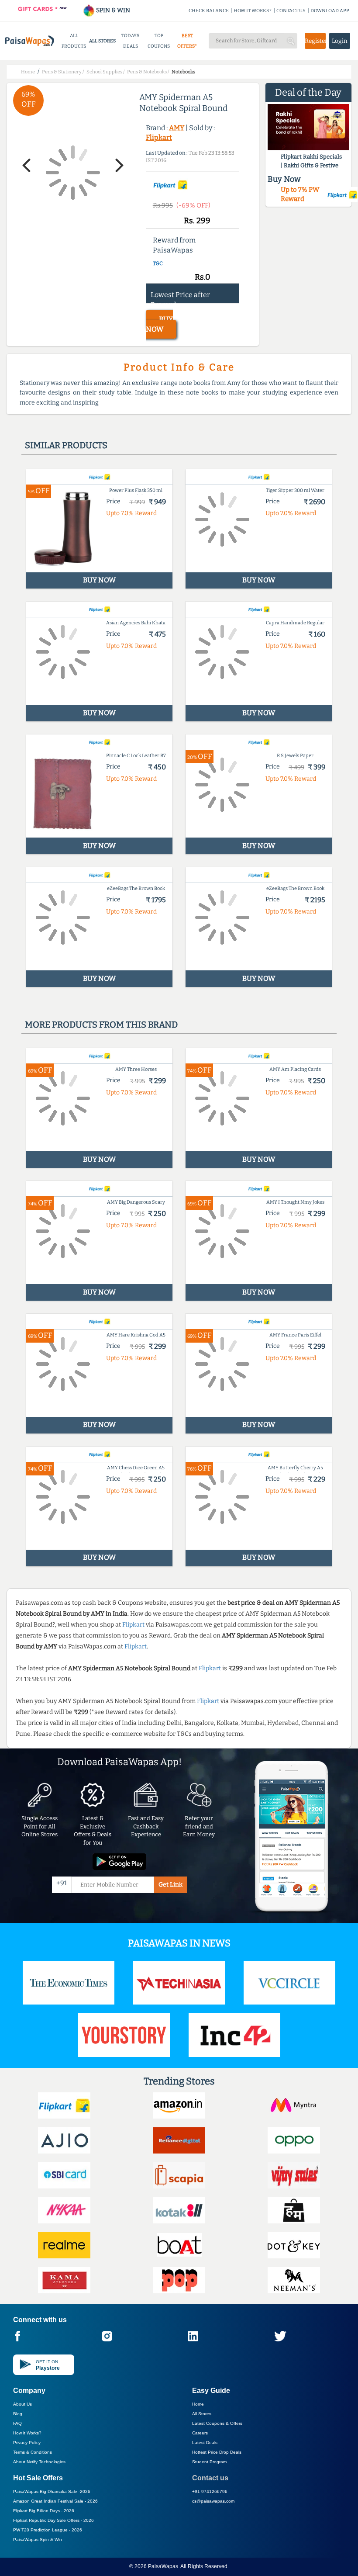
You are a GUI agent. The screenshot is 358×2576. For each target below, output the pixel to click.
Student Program (209, 2462)
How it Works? (27, 2433)
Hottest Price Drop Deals (217, 2452)
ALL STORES (102, 41)
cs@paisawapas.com (213, 2501)
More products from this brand (101, 1025)
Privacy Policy (27, 2443)
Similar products (66, 445)
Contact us (210, 2478)
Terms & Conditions (33, 2452)
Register (315, 41)
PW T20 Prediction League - (48, 2530)
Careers (200, 2433)
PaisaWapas (163, 2566)
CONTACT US (291, 11)
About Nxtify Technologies (39, 2462)
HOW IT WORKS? (253, 11)
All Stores (202, 2414)
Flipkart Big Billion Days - (44, 2511)
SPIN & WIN (112, 10)
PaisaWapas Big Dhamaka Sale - (52, 2491)
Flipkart (159, 137)
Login (340, 41)
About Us (22, 2404)
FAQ (17, 2423)
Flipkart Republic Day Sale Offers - (53, 2520)
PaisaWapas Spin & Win (38, 2540)
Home (198, 2404)
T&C (158, 263)
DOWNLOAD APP (330, 11)
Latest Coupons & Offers (217, 2423)
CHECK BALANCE (209, 11)
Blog (18, 2414)
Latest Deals (205, 2443)
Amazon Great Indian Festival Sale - (55, 2501)
